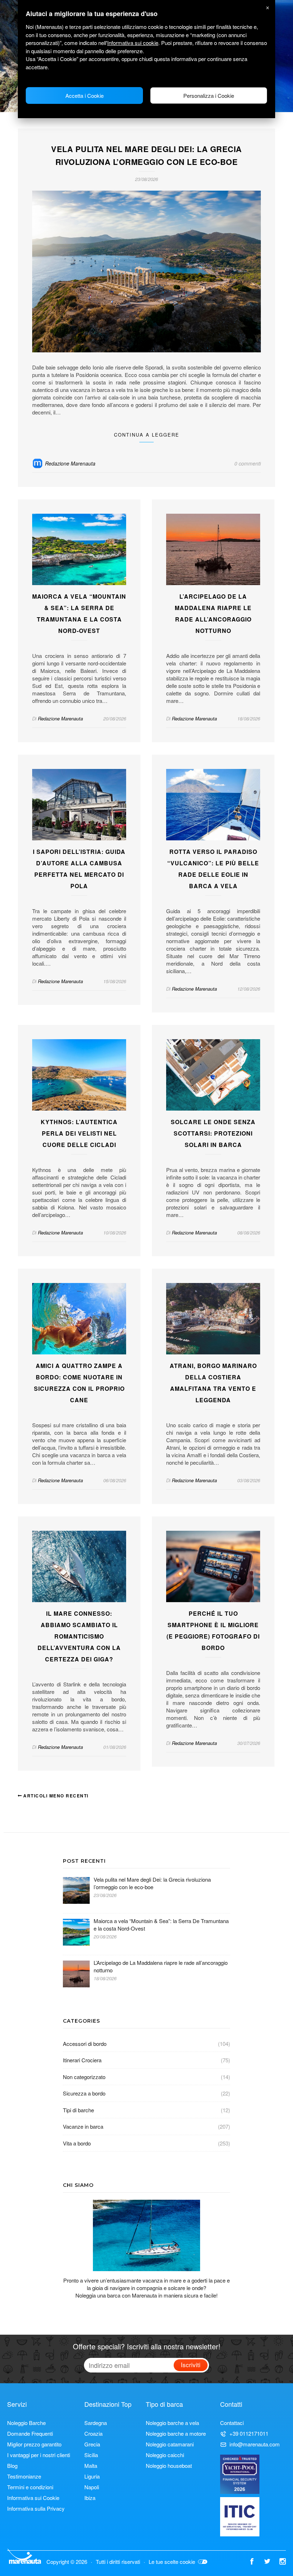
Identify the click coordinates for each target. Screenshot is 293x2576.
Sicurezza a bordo (84, 2093)
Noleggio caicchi (165, 2455)
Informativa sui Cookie (33, 2498)
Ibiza (90, 2498)
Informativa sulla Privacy (36, 2508)
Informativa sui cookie (133, 43)
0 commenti (248, 463)
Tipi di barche (78, 2110)
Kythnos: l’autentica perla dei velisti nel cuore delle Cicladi (79, 1133)
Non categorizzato (84, 2077)
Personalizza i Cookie (209, 95)
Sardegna (96, 2423)
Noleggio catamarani (170, 2444)
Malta (91, 2466)
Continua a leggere (147, 435)
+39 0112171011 (249, 2433)
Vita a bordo (77, 2143)
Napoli (92, 2487)
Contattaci (232, 2423)
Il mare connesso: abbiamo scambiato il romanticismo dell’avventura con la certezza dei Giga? (79, 1636)
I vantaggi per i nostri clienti (39, 2455)
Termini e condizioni (30, 2487)
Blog (12, 2466)
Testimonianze (24, 2476)
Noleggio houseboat (169, 2466)
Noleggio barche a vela (172, 2423)
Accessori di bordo (85, 2044)
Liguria (92, 2476)
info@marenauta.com (255, 2444)
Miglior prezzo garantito (34, 2444)
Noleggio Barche (26, 2423)
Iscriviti (191, 2364)
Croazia (93, 2433)
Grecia (92, 2444)
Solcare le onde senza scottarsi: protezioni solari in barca (213, 1133)
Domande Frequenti (30, 2433)
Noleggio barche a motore (176, 2433)
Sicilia (91, 2455)
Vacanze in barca (83, 2126)
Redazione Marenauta (70, 463)
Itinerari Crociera (82, 2060)
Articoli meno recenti (55, 1796)
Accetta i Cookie (85, 95)
